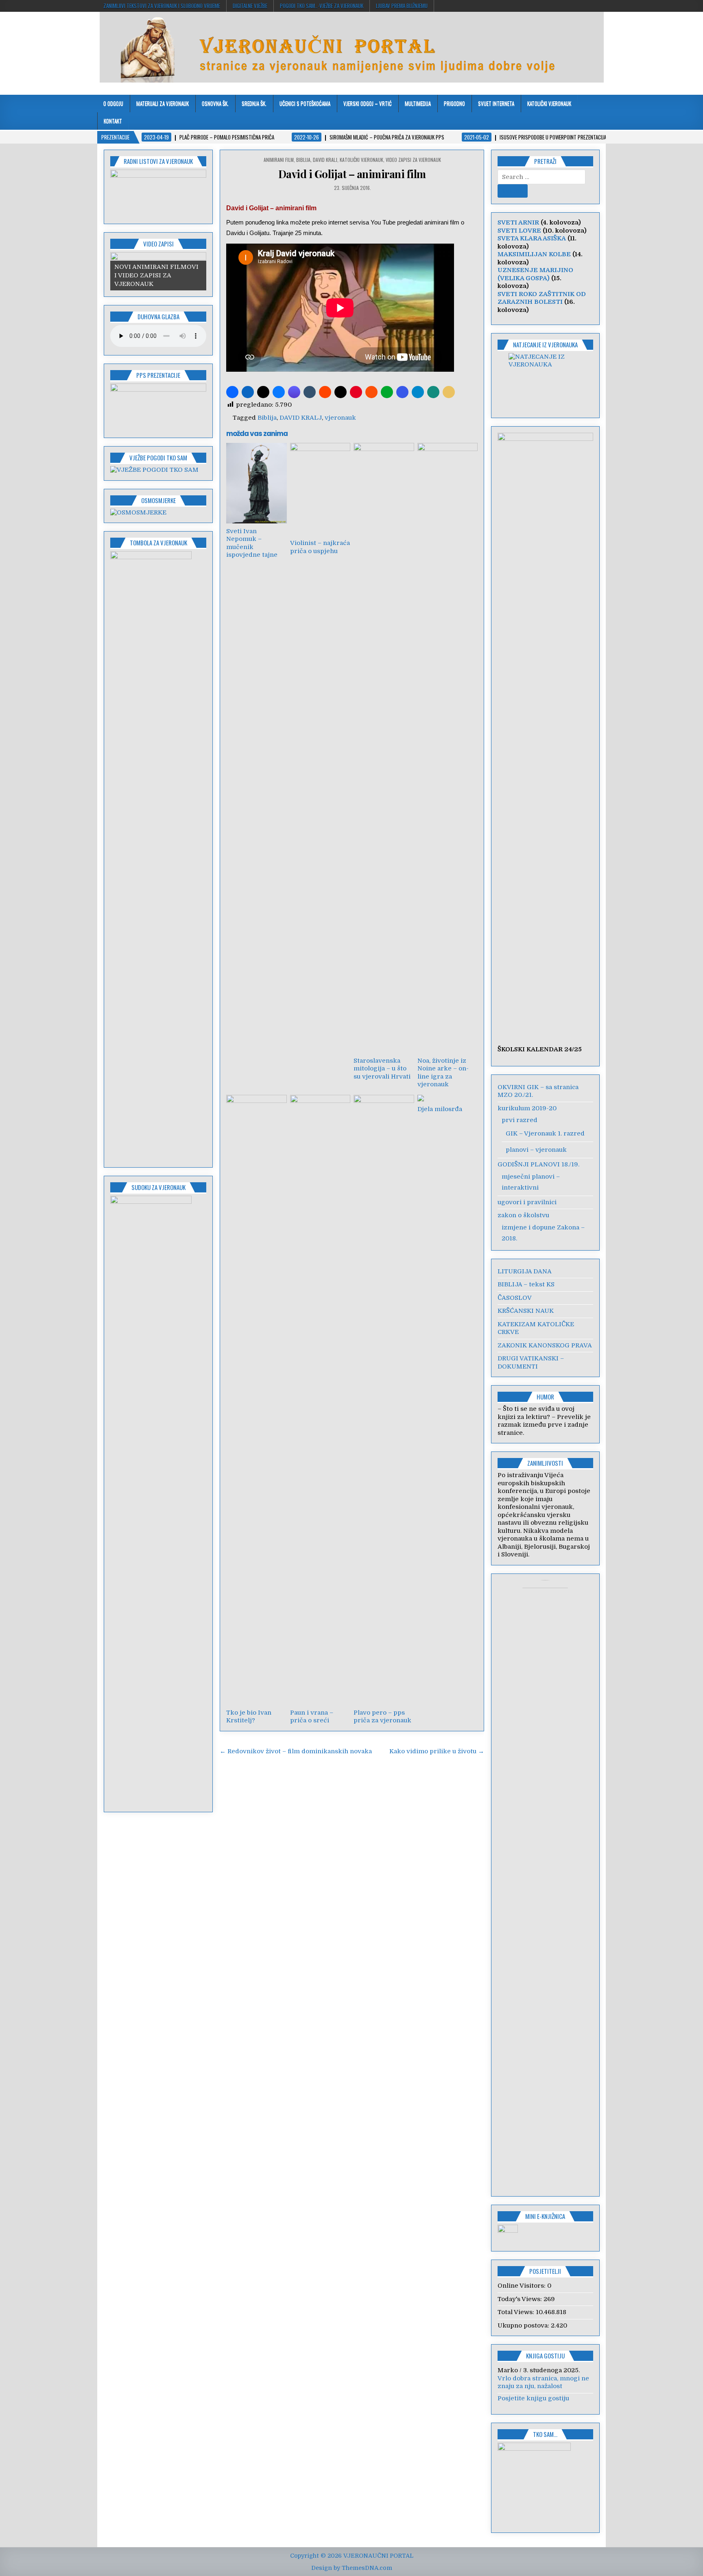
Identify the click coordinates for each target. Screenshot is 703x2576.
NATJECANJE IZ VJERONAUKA (545, 344)
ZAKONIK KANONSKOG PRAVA (545, 1345)
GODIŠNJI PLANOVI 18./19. (538, 1164)
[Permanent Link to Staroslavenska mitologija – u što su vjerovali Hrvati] (384, 748)
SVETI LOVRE (519, 231)
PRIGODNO (454, 103)
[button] (232, 392)
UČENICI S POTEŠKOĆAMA (305, 103)
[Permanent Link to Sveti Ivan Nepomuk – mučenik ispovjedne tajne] (256, 483)
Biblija (267, 418)
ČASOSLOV (515, 1298)
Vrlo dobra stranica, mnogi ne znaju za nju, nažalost (543, 2382)
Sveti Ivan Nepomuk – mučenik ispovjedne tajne (252, 543)
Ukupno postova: (524, 2325)
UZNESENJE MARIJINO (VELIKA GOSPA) (535, 274)
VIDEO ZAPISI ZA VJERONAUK (413, 160)
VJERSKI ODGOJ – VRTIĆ (368, 103)
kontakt (113, 121)
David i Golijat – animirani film (352, 174)
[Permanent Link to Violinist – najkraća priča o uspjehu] (320, 489)
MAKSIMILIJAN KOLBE (534, 254)
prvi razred (520, 1120)
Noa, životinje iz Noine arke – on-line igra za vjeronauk (443, 1073)
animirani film (279, 160)
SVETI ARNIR (518, 222)
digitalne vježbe (250, 6)
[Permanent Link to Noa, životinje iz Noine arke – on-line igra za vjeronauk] (448, 748)
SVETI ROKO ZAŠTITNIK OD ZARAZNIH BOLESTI (542, 298)
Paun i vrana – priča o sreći (312, 1717)
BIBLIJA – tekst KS (526, 1284)
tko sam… (545, 2434)
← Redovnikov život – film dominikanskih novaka (296, 1751)
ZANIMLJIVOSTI (545, 1463)
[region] (158, 194)
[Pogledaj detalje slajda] (158, 194)
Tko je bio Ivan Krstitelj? (249, 1717)
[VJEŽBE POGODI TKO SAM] (154, 470)
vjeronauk (340, 418)
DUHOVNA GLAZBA (158, 316)
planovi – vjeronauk (536, 1150)
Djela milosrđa (440, 1109)
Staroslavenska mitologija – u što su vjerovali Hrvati (382, 1069)
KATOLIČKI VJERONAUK (549, 103)
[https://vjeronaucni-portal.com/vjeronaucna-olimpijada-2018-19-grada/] (546, 380)
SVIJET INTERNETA (496, 103)
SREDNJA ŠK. (254, 103)
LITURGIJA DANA (525, 1271)
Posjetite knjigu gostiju (533, 2398)
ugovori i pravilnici (527, 1202)
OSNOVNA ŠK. (215, 103)
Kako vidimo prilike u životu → (437, 1751)
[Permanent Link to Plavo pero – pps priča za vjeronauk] (384, 1400)
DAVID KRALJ (325, 160)
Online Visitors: (522, 2286)
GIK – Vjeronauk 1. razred (545, 1133)
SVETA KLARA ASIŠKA (532, 238)
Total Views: (517, 2312)
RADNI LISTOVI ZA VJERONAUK (158, 161)
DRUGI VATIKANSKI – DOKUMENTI (531, 1362)
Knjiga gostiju (545, 2356)
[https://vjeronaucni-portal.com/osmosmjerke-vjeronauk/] (138, 512)
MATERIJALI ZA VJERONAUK (163, 103)
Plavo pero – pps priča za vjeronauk (382, 1717)
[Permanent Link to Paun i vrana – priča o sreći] (320, 1400)
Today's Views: (521, 2299)
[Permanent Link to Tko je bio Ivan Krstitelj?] (256, 1400)
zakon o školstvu (523, 1215)
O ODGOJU (113, 103)
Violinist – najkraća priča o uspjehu (320, 547)
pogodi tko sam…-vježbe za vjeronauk (322, 6)
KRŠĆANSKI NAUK (526, 1311)
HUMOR (545, 1397)
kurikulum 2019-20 (527, 1108)
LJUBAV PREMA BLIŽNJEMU (402, 6)
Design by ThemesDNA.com (352, 2568)
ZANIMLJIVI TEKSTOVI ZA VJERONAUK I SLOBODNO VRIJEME (162, 6)
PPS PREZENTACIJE (158, 375)
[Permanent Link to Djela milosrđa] (448, 1098)
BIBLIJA (303, 160)
